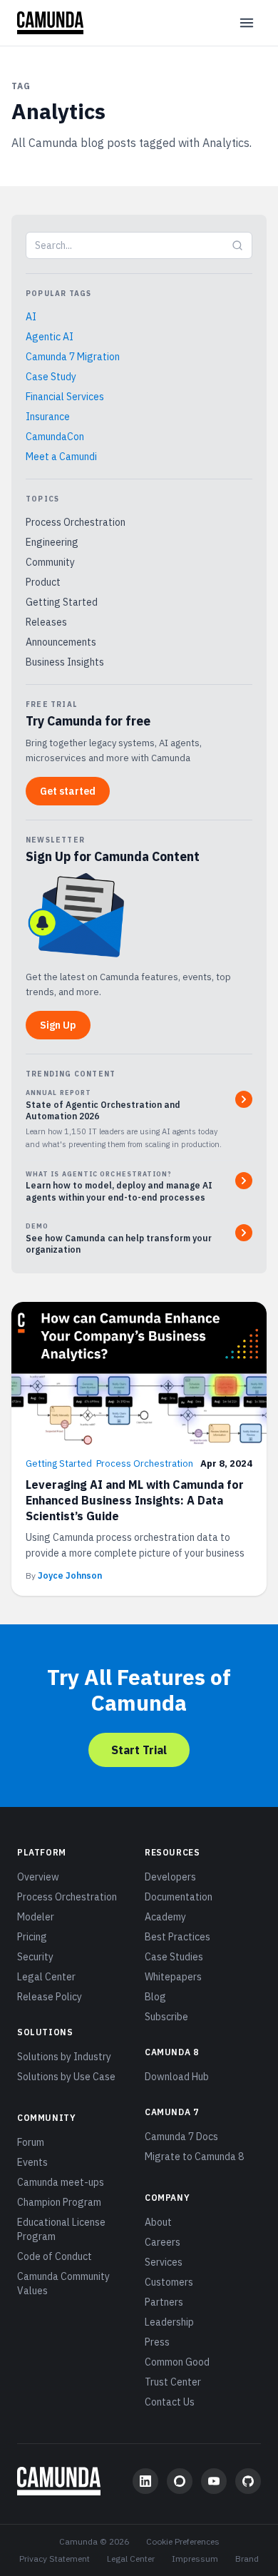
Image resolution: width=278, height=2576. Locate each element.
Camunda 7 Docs (181, 2137)
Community (50, 562)
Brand (247, 2559)
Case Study (51, 377)
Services (164, 2262)
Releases (46, 622)
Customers (169, 2282)
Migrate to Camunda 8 (194, 2157)
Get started (68, 791)
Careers (163, 2242)
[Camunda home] (50, 23)
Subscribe (166, 2017)
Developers (170, 1877)
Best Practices (177, 1937)
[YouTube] (214, 2481)
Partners (164, 2302)
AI (31, 317)
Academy (165, 1917)
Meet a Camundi (61, 457)
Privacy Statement (55, 2559)
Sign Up (58, 1025)
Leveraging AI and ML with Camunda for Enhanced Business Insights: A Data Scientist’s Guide (135, 1500)
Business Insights (65, 662)
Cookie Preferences (183, 2541)
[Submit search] (237, 245)
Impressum (195, 2559)
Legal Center (46, 1977)
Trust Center (173, 2382)
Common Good (177, 2362)
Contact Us (170, 2402)
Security (35, 1957)
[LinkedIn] (145, 2481)
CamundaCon (55, 437)
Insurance (48, 417)
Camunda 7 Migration (73, 357)
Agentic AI (50, 337)
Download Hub (177, 2077)
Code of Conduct (55, 2256)
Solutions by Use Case (66, 2077)
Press (157, 2342)
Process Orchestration (76, 522)
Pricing (32, 1937)
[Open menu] (247, 23)
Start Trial (139, 1750)
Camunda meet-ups (61, 2182)
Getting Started (62, 602)
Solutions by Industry (64, 2057)
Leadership (169, 2322)
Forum (31, 2142)
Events (32, 2162)
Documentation (179, 1897)
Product (43, 582)
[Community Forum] (180, 2481)
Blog (155, 1997)
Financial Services (65, 397)
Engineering (52, 542)
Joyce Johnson (70, 1575)
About (158, 2222)
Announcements (61, 642)
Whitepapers (173, 1977)
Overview (38, 1877)
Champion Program (59, 2202)
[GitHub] (248, 2481)
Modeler (36, 1917)
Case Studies (174, 1957)
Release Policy (50, 1997)
